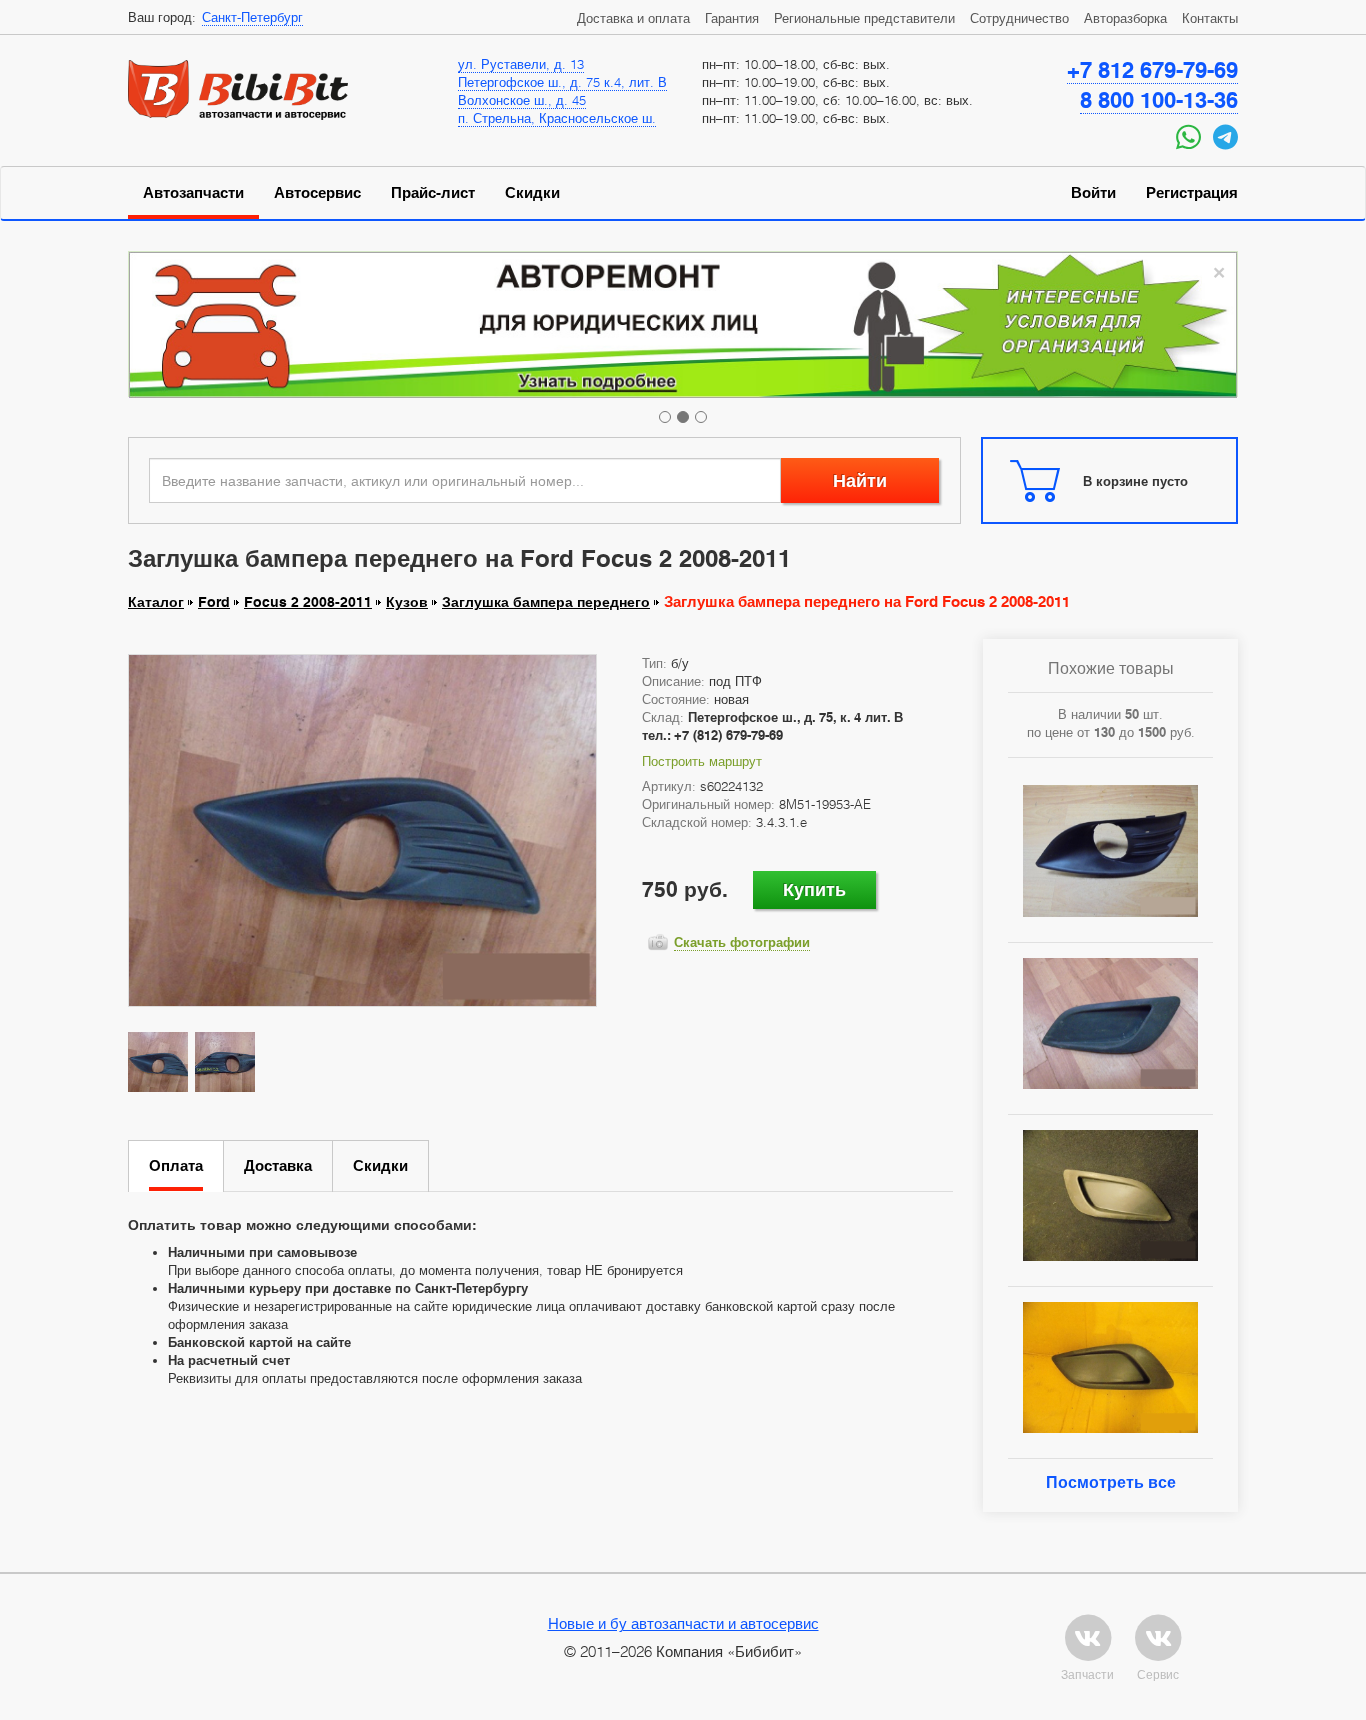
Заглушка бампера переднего (546, 602)
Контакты (1210, 18)
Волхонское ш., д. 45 (522, 100)
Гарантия (732, 18)
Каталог (156, 602)
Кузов (407, 602)
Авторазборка (1125, 18)
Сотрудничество (1019, 18)
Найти (860, 480)
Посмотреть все (1111, 1482)
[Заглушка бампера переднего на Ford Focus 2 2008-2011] (362, 830)
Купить (814, 889)
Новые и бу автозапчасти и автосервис (683, 1623)
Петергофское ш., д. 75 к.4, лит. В (562, 82)
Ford (214, 602)
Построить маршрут (702, 761)
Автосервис (317, 193)
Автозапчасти (193, 193)
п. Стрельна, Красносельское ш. (557, 118)
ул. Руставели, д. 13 (521, 64)
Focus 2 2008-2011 (308, 602)
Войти (1093, 193)
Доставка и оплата (633, 18)
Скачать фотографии (742, 942)
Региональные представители (864, 18)
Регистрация (1192, 193)
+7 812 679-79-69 (1152, 70)
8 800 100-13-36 (1159, 100)
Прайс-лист (433, 193)
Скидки (532, 193)
